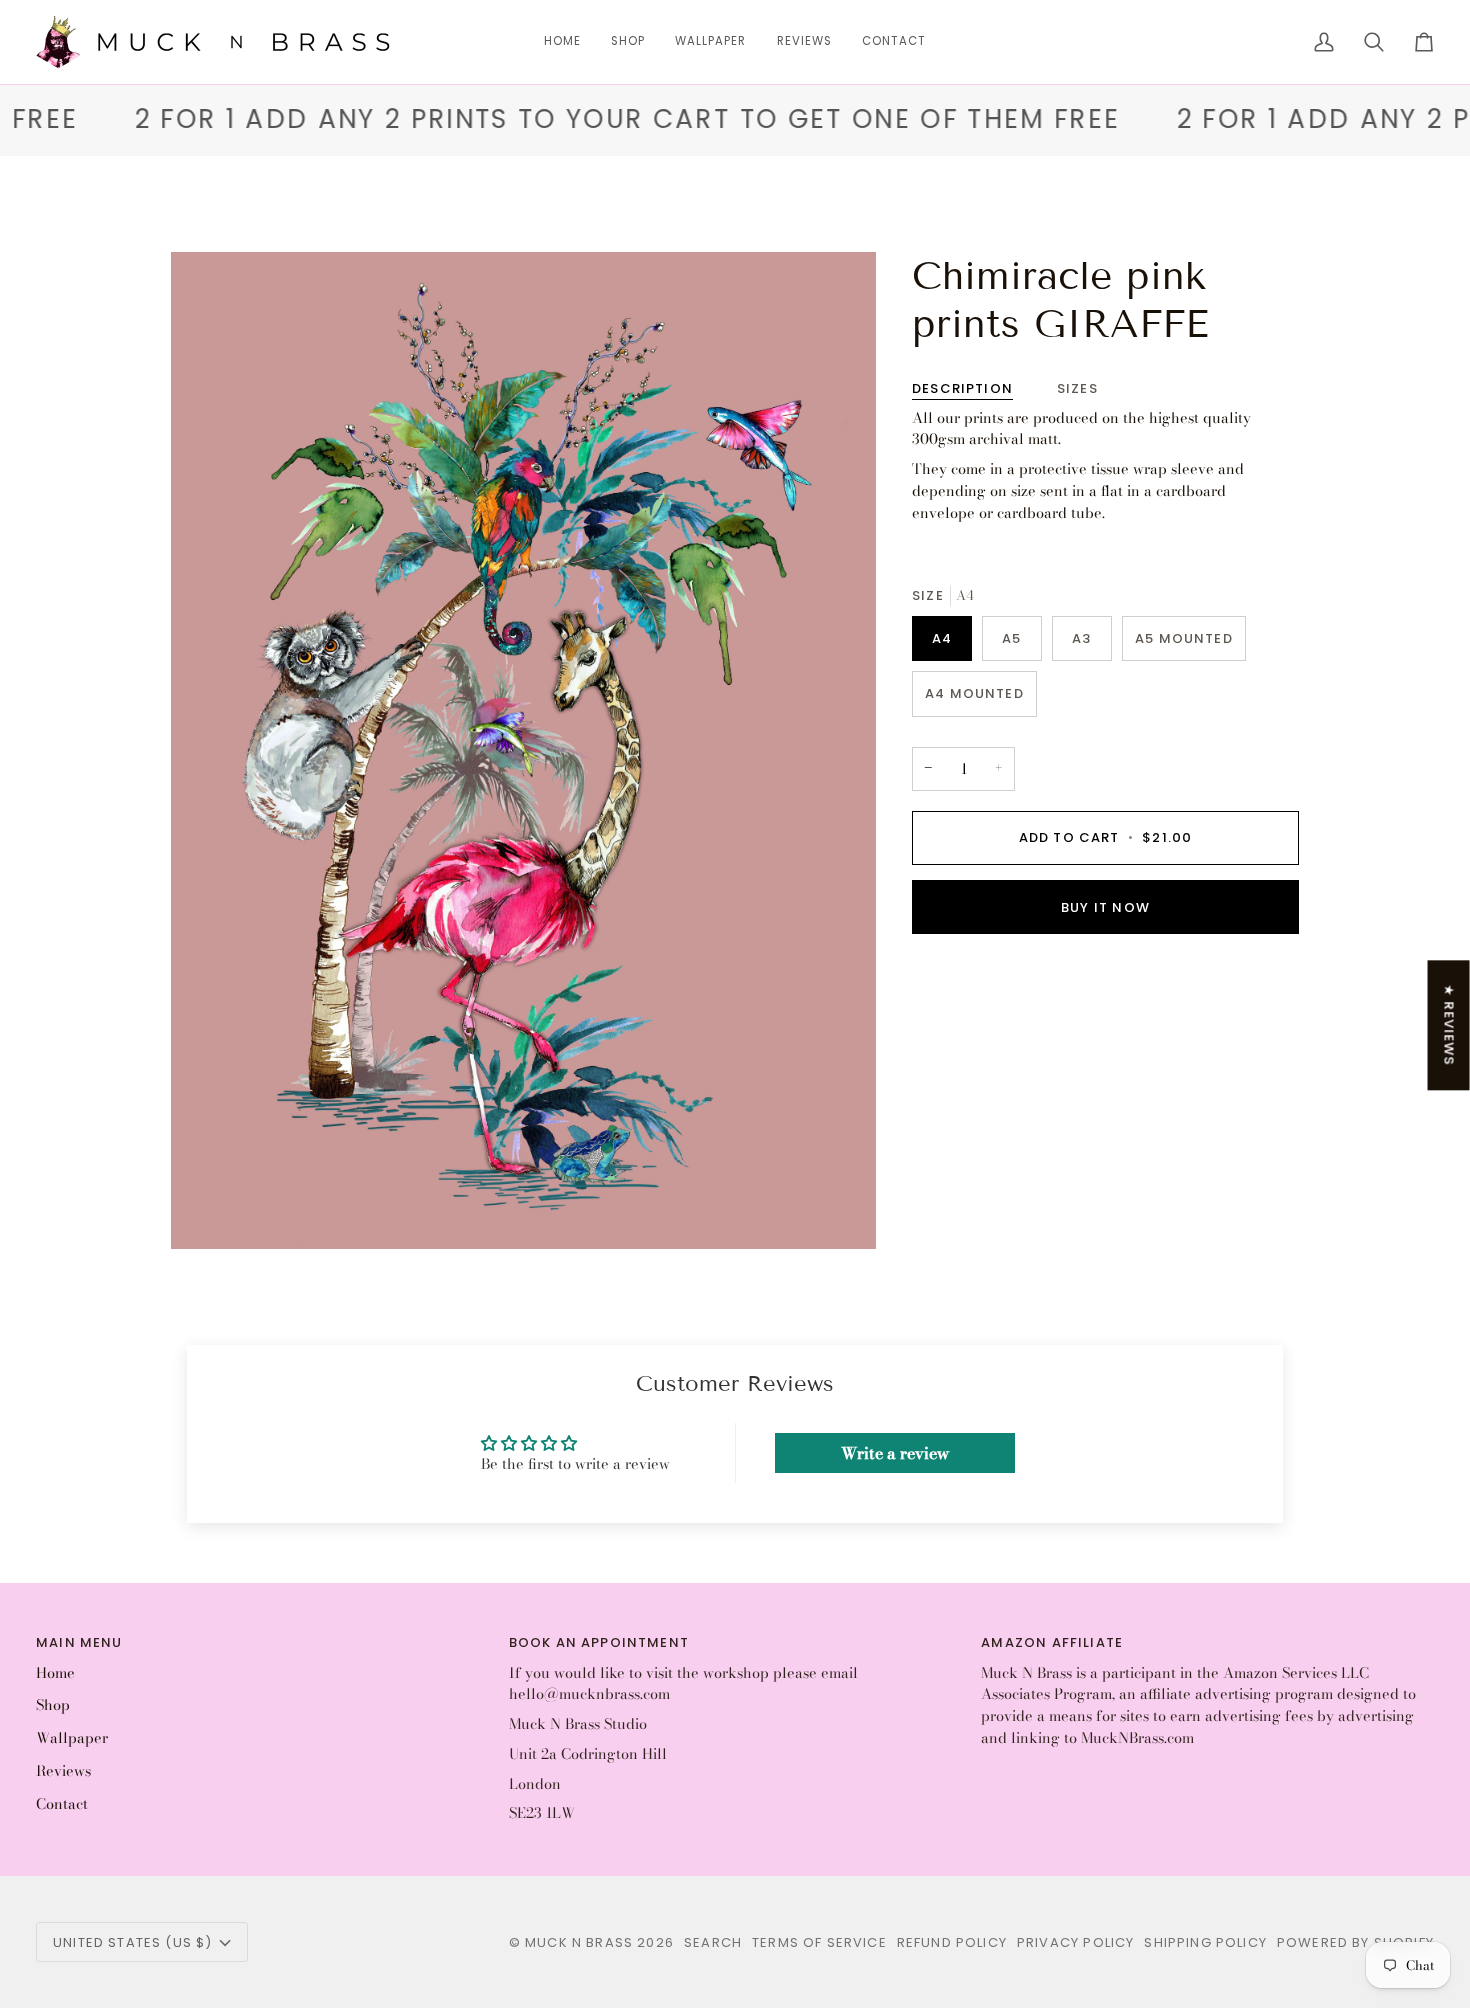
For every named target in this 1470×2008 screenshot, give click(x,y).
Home (55, 1673)
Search (713, 1942)
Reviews (63, 1771)
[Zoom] (208, 1211)
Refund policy (952, 1942)
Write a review (895, 1453)
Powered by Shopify (1355, 1942)
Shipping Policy (1205, 1942)
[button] (628, 42)
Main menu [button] (79, 1642)
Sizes (1077, 388)
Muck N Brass (579, 1942)
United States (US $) (132, 1942)
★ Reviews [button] (1449, 1025)
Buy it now (1105, 907)
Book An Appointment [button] (599, 1642)
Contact (62, 1804)
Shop (53, 1705)
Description (962, 388)
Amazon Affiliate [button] (1052, 1642)
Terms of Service (819, 1942)
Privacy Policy (1075, 1942)
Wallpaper (72, 1738)
